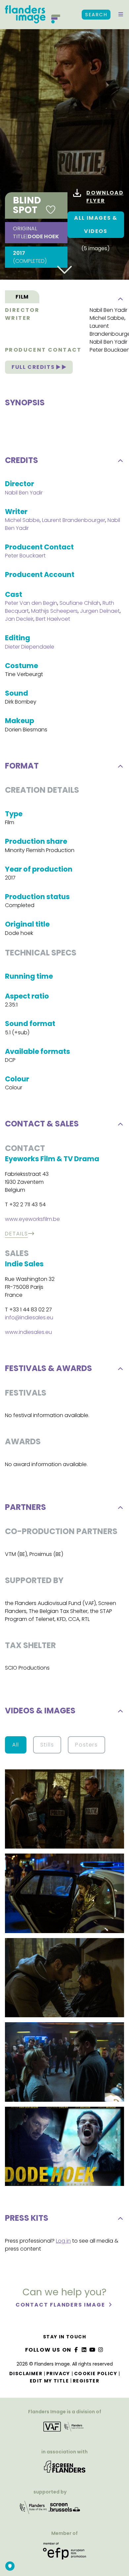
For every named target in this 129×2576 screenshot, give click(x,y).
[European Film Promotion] (64, 2553)
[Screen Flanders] (65, 2469)
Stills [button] (47, 1745)
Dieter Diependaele (30, 647)
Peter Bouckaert (25, 556)
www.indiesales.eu (28, 1332)
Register (86, 2381)
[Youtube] (93, 2350)
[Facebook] (76, 2350)
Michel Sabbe (107, 318)
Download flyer (105, 197)
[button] (121, 15)
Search (96, 15)
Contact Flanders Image (61, 2305)
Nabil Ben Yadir (108, 310)
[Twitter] (84, 2350)
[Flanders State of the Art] (33, 2510)
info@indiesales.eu (29, 1317)
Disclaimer (26, 2374)
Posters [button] (86, 1745)
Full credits (34, 367)
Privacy (58, 2374)
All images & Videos (96, 225)
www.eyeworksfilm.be (32, 1219)
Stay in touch (64, 2337)
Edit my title (49, 2381)
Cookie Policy (96, 2374)
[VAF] (64, 2429)
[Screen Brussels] (64, 2510)
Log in (63, 2241)
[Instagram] (101, 2350)
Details (16, 1234)
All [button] (16, 1745)
